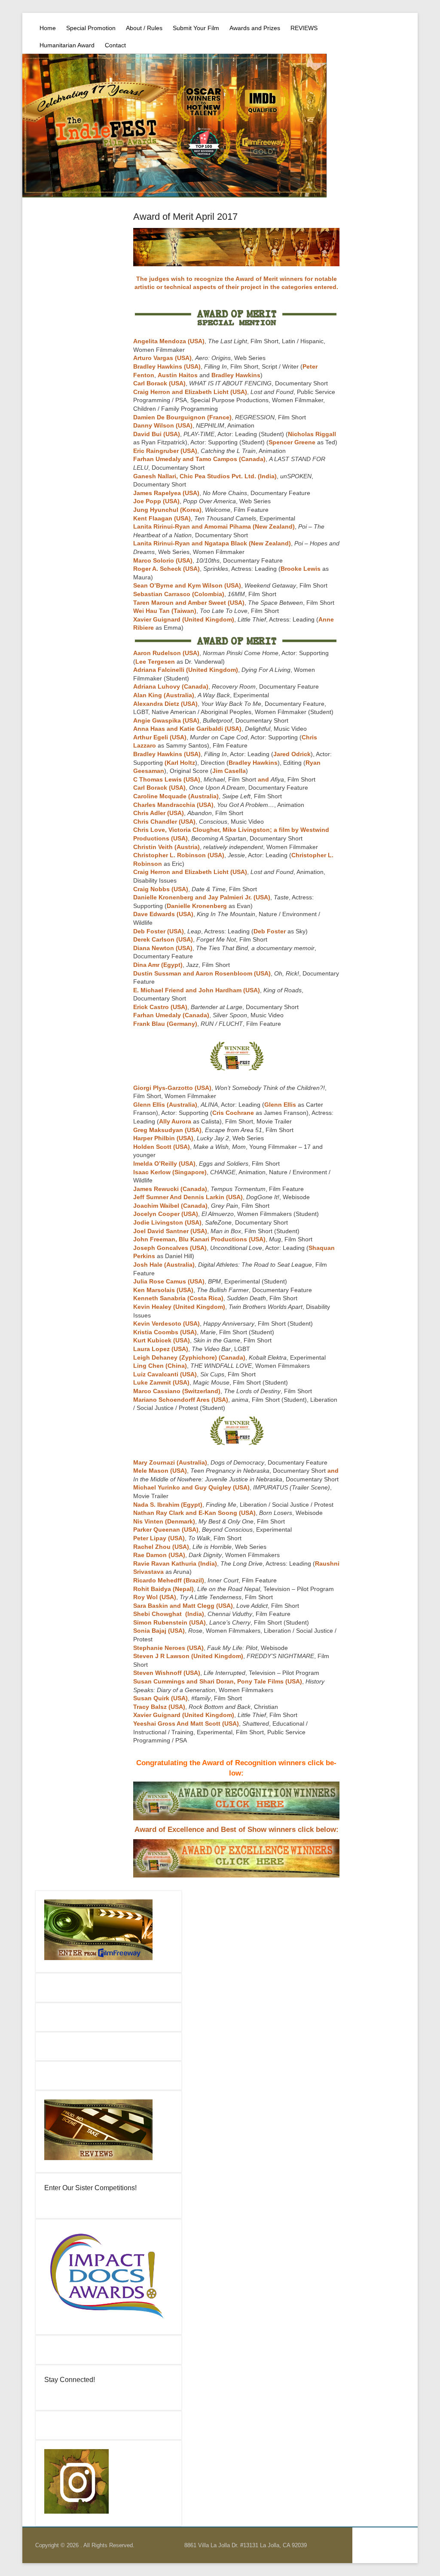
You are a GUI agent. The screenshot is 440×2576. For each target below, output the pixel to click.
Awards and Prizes (255, 28)
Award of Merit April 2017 (185, 217)
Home (48, 28)
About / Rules (144, 28)
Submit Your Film (196, 28)
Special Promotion (91, 28)
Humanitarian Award (67, 45)
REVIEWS (304, 28)
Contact (115, 45)
